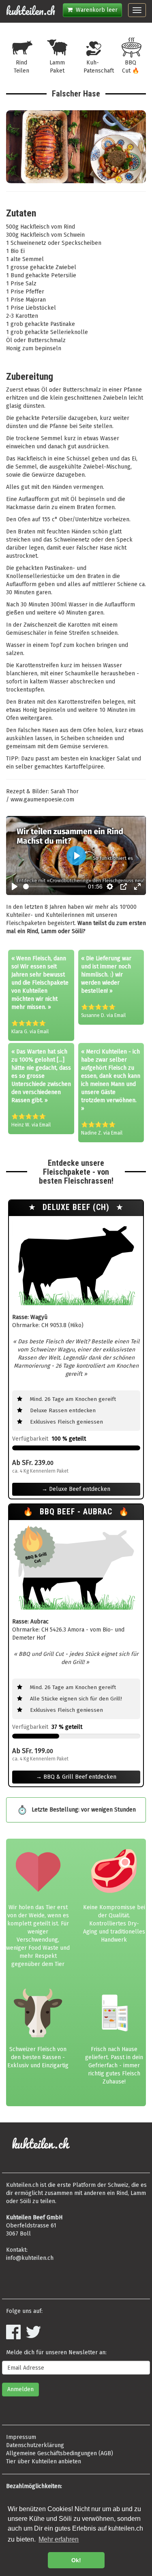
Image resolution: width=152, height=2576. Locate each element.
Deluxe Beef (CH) (77, 1207)
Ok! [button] (76, 2560)
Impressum (21, 2437)
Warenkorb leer (95, 10)
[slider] (55, 887)
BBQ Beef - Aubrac (77, 1512)
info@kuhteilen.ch (30, 2258)
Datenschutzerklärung (35, 2445)
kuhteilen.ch (31, 11)
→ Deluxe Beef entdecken (76, 1489)
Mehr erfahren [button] (59, 2539)
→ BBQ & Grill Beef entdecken (76, 1777)
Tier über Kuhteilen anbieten (44, 2461)
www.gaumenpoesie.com (42, 800)
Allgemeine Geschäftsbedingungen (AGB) (60, 2453)
